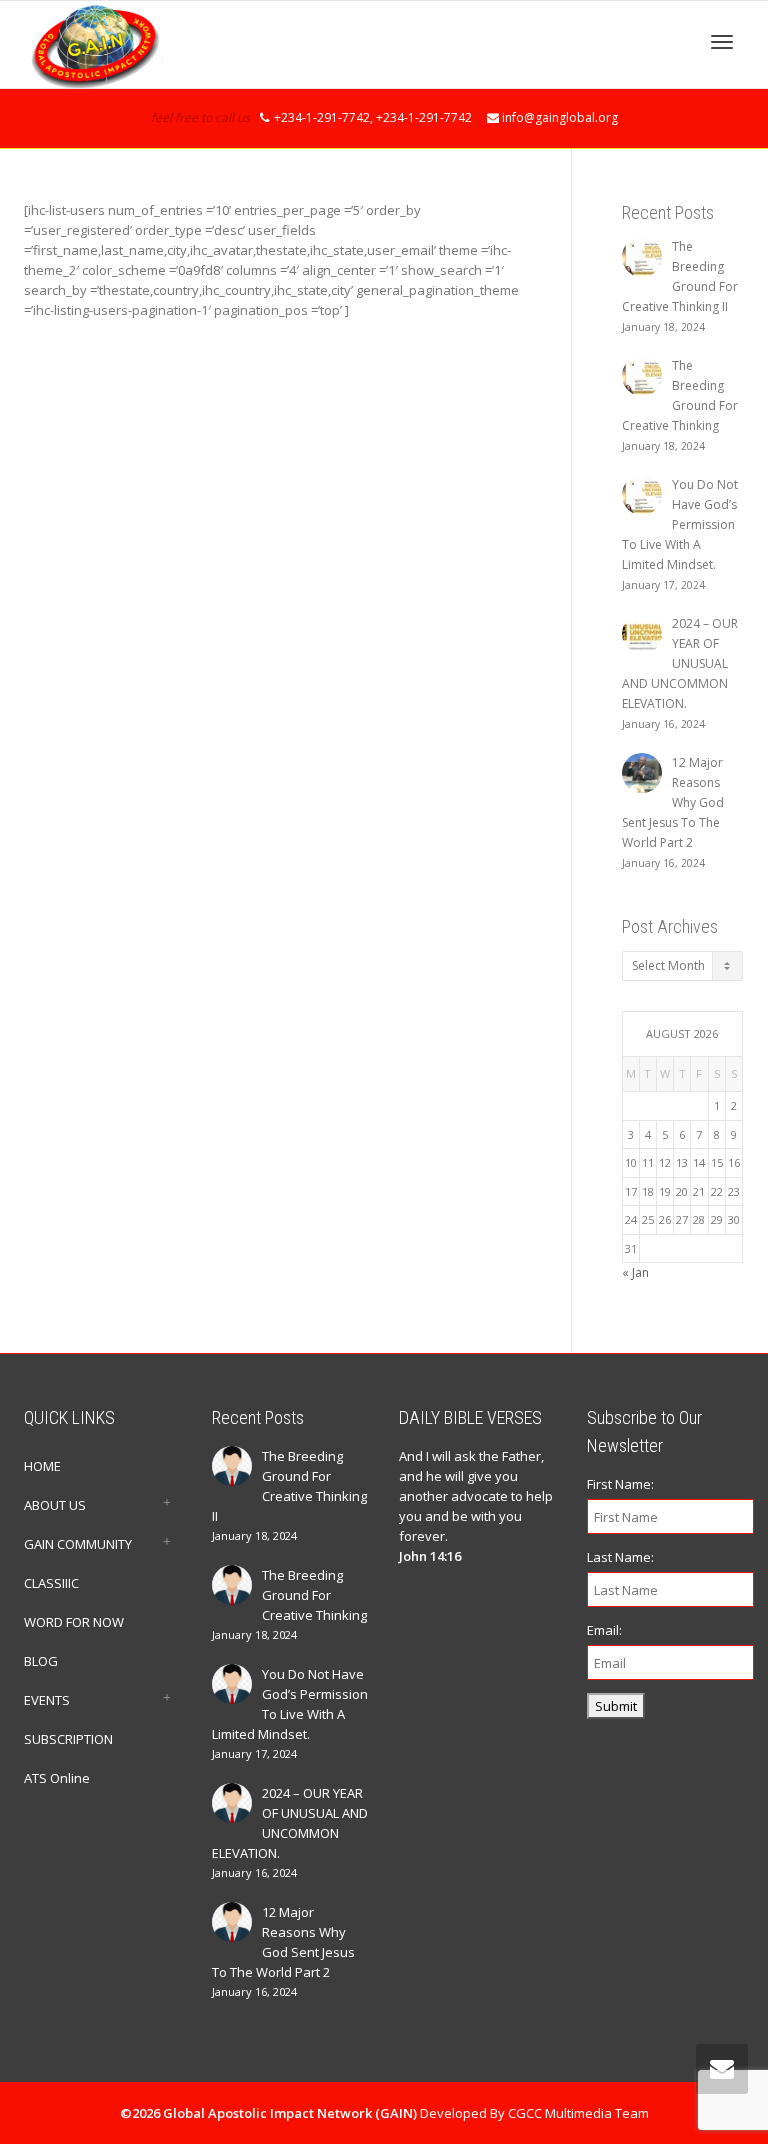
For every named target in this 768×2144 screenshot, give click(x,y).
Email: (604, 1630)
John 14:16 (430, 1556)
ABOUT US (55, 1505)
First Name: (620, 1484)
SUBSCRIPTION (68, 1739)
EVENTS (47, 1700)
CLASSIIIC (51, 1583)
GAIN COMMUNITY (78, 1544)
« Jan (635, 1272)
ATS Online (57, 1778)
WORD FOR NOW (74, 1622)
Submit (616, 1706)
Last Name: (620, 1557)
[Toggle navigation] (722, 42)
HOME (42, 1466)
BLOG (41, 1661)
